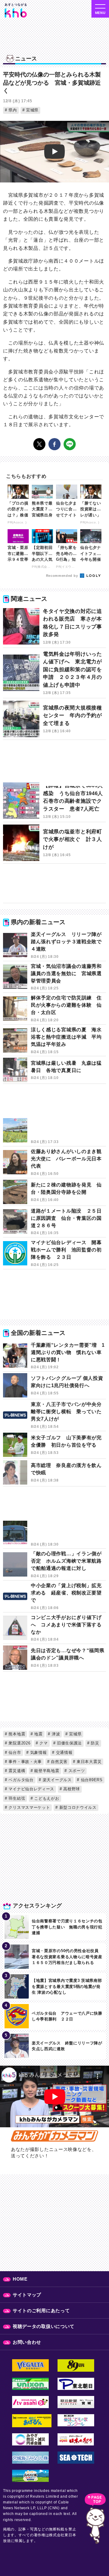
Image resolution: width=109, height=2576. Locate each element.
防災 (94, 1743)
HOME (20, 2279)
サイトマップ (27, 2295)
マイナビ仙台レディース (31, 1789)
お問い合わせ (27, 2342)
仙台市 (14, 1752)
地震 (38, 1734)
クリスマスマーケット (29, 1807)
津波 (55, 1734)
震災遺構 (16, 1771)
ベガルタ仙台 (20, 1780)
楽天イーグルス (56, 1780)
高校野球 (71, 1789)
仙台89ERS (91, 1780)
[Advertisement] (54, 764)
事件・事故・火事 (25, 1762)
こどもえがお (46, 1798)
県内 (12, 110)
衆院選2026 (19, 1743)
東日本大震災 (88, 1762)
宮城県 (31, 110)
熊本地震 (16, 1734)
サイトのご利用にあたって (41, 2311)
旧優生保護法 (69, 1743)
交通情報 (64, 1752)
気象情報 (38, 1752)
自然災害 (58, 1762)
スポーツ (76, 1771)
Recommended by (63, 576)
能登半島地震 (46, 1771)
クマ (43, 1743)
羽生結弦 (16, 1798)
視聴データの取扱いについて (44, 2326)
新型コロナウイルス (77, 1807)
